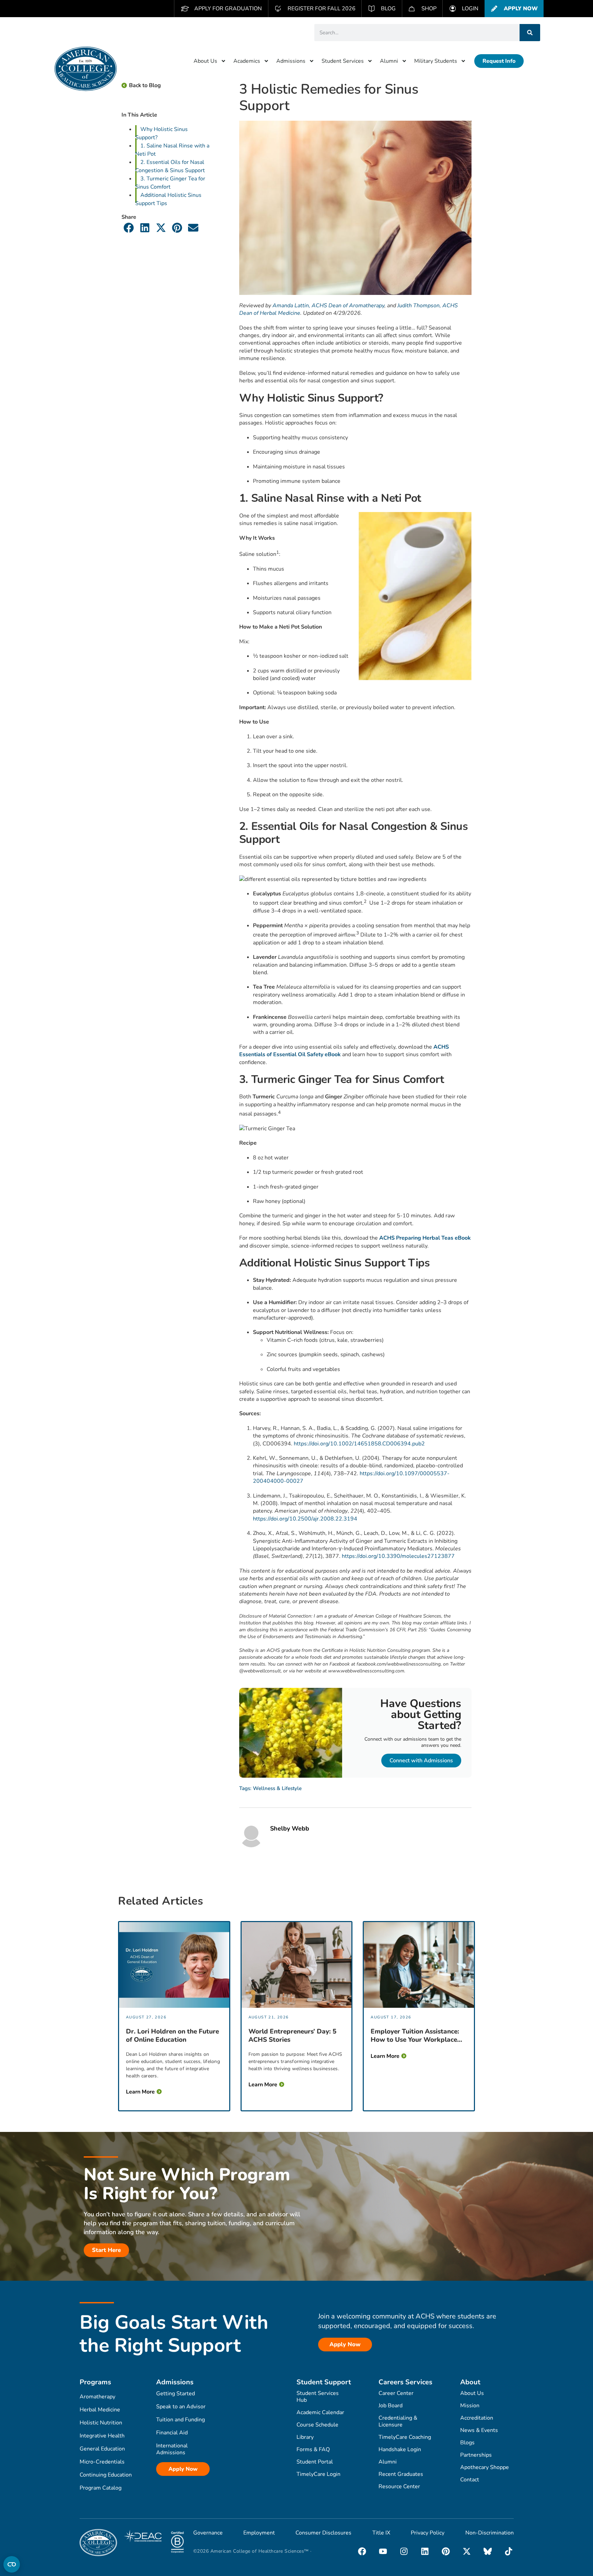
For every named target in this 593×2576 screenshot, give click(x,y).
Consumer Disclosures (323, 2533)
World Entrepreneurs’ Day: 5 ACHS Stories (292, 2036)
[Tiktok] (509, 2551)
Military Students (436, 61)
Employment (259, 2533)
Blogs (467, 2443)
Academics (247, 61)
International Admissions (172, 2449)
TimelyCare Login (318, 2474)
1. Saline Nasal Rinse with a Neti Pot (172, 150)
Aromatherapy (97, 2397)
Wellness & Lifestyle (277, 1788)
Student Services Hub (318, 2397)
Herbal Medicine (100, 2410)
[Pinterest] (446, 2551)
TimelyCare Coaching (405, 2437)
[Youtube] (383, 2551)
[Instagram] (404, 2551)
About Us (205, 61)
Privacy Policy (428, 2533)
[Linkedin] (425, 2551)
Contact (470, 2480)
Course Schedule (317, 2425)
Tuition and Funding (181, 2420)
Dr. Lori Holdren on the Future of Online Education (172, 2036)
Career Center (396, 2393)
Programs (95, 2382)
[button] (129, 228)
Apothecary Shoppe (485, 2467)
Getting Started (176, 2394)
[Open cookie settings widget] (12, 2564)
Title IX (381, 2533)
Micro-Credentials (102, 2462)
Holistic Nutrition (101, 2423)
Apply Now (183, 2469)
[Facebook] (362, 2551)
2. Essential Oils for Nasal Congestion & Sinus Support (170, 166)
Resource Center (399, 2486)
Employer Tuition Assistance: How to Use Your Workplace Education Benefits (415, 2036)
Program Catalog (101, 2488)
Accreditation (477, 2418)
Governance (208, 2533)
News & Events (479, 2430)
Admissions (291, 61)
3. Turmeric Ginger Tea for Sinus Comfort (170, 183)
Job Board (391, 2406)
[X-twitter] (467, 2551)
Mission (470, 2406)
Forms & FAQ (313, 2449)
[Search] (530, 33)
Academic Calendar (320, 2412)
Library (305, 2437)
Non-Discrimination (490, 2533)
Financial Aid (172, 2433)
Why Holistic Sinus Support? (161, 133)
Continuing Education (106, 2475)
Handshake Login (400, 2449)
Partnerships (476, 2455)
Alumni (389, 61)
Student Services (343, 61)
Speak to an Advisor (181, 2407)
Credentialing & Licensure (398, 2421)
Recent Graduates (401, 2474)
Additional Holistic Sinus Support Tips (168, 199)
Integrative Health (102, 2436)
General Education (102, 2449)
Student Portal (315, 2462)
